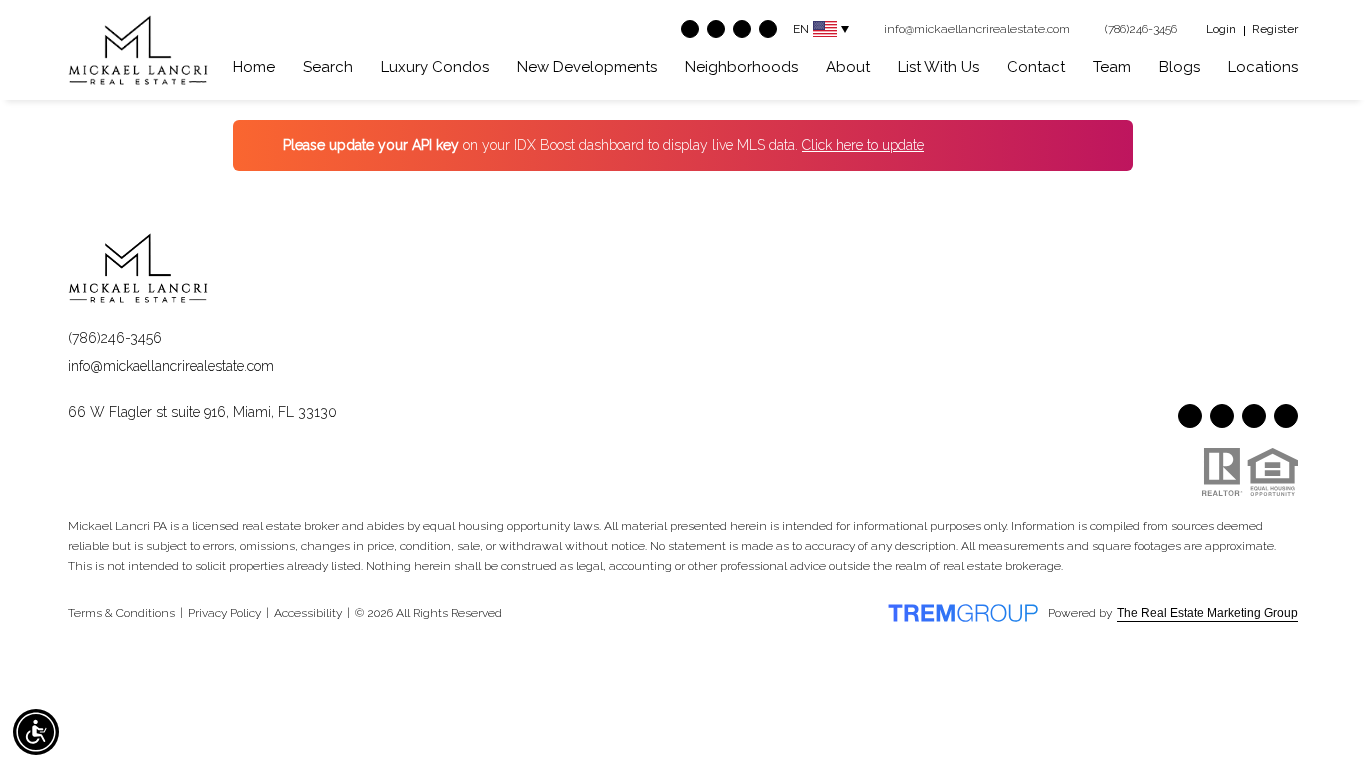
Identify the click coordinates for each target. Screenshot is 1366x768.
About (848, 67)
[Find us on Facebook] (690, 29)
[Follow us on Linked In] (768, 29)
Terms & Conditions (121, 613)
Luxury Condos (435, 67)
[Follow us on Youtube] (716, 29)
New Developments (587, 67)
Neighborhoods (741, 67)
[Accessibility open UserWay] (36, 732)
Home (254, 67)
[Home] (138, 50)
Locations (1263, 67)
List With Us (938, 67)
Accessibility (308, 613)
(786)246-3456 (115, 338)
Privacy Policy (224, 613)
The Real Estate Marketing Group (1207, 613)
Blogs (1179, 67)
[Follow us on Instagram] (742, 29)
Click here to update (863, 145)
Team (1112, 67)
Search (328, 67)
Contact (1036, 67)
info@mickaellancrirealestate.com (171, 366)
